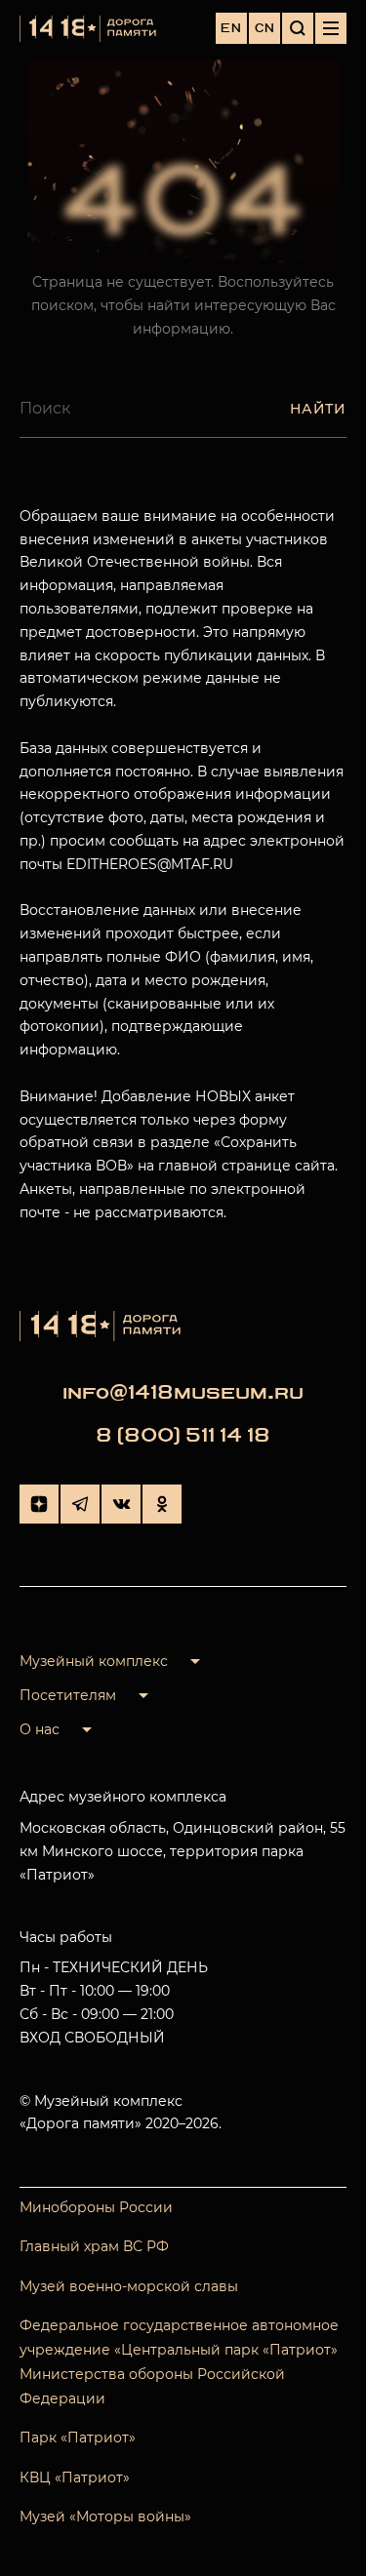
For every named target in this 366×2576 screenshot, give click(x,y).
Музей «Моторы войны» (105, 2517)
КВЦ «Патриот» (75, 2477)
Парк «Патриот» (78, 2437)
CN (265, 28)
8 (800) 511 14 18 (183, 1435)
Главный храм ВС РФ (94, 2246)
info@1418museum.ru (183, 1392)
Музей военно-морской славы (129, 2286)
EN (231, 28)
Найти (318, 409)
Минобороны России (96, 2207)
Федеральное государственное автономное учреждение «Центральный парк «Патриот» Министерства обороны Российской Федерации (179, 2362)
